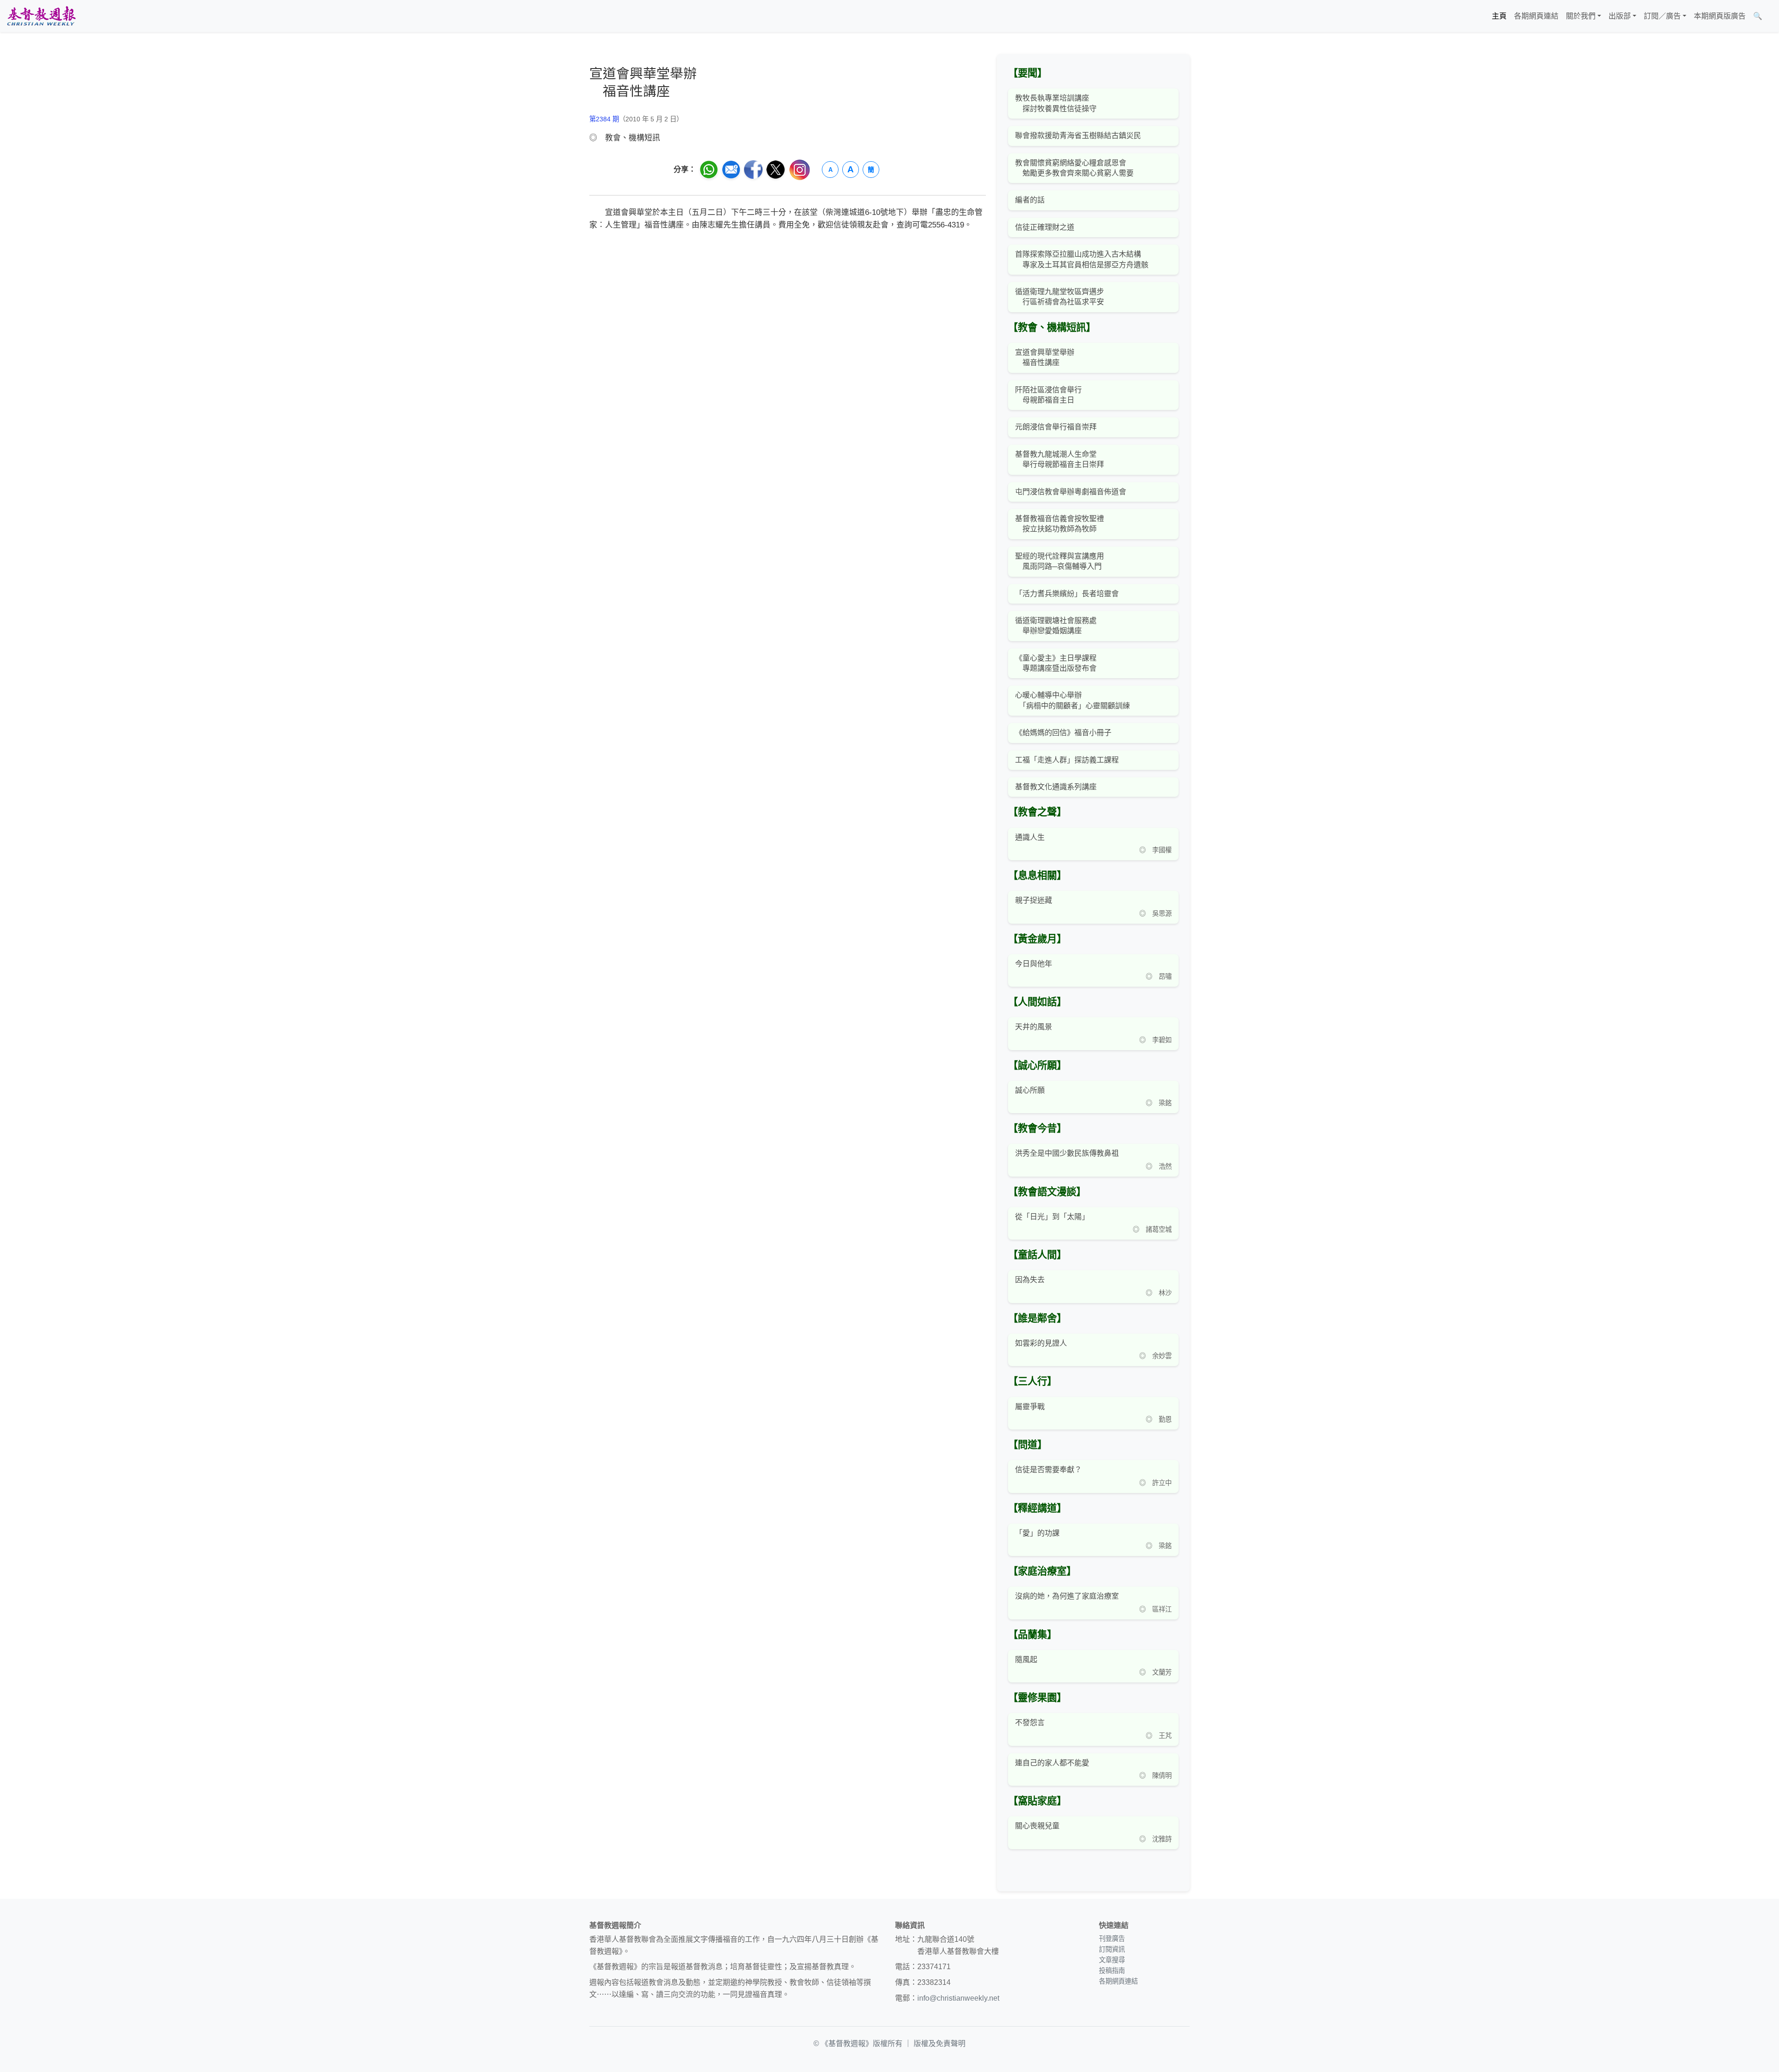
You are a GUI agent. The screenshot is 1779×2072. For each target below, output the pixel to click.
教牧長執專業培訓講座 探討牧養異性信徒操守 (1056, 103)
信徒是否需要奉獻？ (1048, 1470)
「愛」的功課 (1037, 1533)
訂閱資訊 (1112, 1949)
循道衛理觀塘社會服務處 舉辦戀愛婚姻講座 (1056, 626)
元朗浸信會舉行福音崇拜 (1056, 427)
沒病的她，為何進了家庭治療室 (1067, 1596)
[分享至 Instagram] (800, 170)
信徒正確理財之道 (1045, 227)
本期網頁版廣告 (1720, 16)
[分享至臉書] (753, 170)
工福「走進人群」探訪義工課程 (1067, 760)
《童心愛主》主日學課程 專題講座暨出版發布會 (1056, 663)
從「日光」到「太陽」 (1052, 1217)
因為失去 (1030, 1280)
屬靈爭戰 (1030, 1407)
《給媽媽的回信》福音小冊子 (1063, 733)
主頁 (1499, 16)
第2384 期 (604, 119)
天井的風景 (1034, 1027)
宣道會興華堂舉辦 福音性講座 (1045, 357)
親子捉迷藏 (1034, 900)
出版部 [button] (1620, 16)
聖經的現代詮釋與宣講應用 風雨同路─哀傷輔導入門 (1060, 561)
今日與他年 (1034, 964)
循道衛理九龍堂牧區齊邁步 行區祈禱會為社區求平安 (1060, 297)
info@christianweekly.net (958, 1998)
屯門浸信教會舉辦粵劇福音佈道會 (1071, 492)
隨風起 (1026, 1659)
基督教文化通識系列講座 (1056, 787)
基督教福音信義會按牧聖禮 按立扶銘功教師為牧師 (1060, 524)
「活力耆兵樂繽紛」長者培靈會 (1067, 594)
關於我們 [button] (1581, 16)
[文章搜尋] (1770, 16)
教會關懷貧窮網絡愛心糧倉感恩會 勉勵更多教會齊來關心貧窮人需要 (1074, 168)
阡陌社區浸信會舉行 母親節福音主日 (1048, 395)
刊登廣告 (1112, 1939)
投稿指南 (1112, 1971)
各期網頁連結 (1536, 16)
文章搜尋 (1112, 1960)
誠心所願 (1030, 1090)
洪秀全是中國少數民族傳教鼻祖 (1067, 1153)
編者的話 (1030, 200)
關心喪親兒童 (1037, 1826)
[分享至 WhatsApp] (709, 170)
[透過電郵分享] (731, 170)
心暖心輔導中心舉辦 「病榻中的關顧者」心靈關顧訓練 (1072, 700)
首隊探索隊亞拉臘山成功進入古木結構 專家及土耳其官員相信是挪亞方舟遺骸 (1082, 259)
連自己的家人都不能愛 (1052, 1763)
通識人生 (1030, 837)
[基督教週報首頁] (41, 16)
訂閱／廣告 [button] (1662, 16)
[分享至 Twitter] (776, 170)
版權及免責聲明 (940, 2044)
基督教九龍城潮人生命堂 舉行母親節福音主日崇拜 (1060, 459)
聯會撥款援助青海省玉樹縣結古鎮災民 (1078, 135)
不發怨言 (1030, 1722)
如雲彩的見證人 (1041, 1343)
